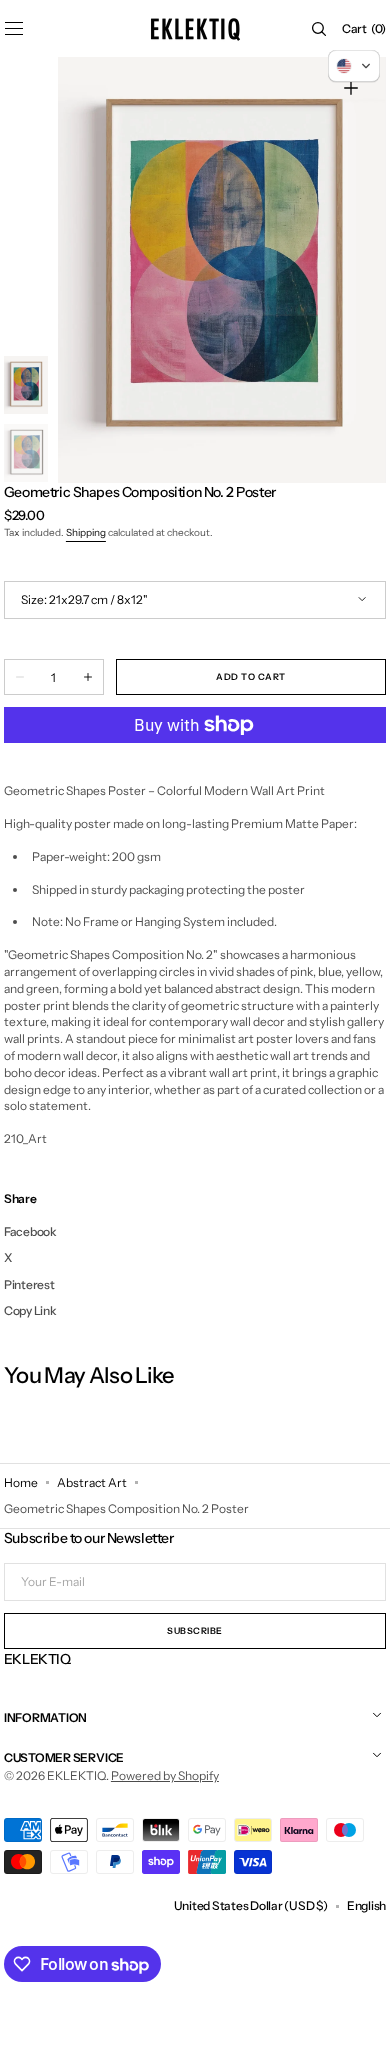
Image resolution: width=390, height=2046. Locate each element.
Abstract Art (92, 1482)
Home (21, 1482)
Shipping (86, 532)
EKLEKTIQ (76, 1775)
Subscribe (195, 1630)
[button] (319, 29)
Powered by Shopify (165, 1775)
